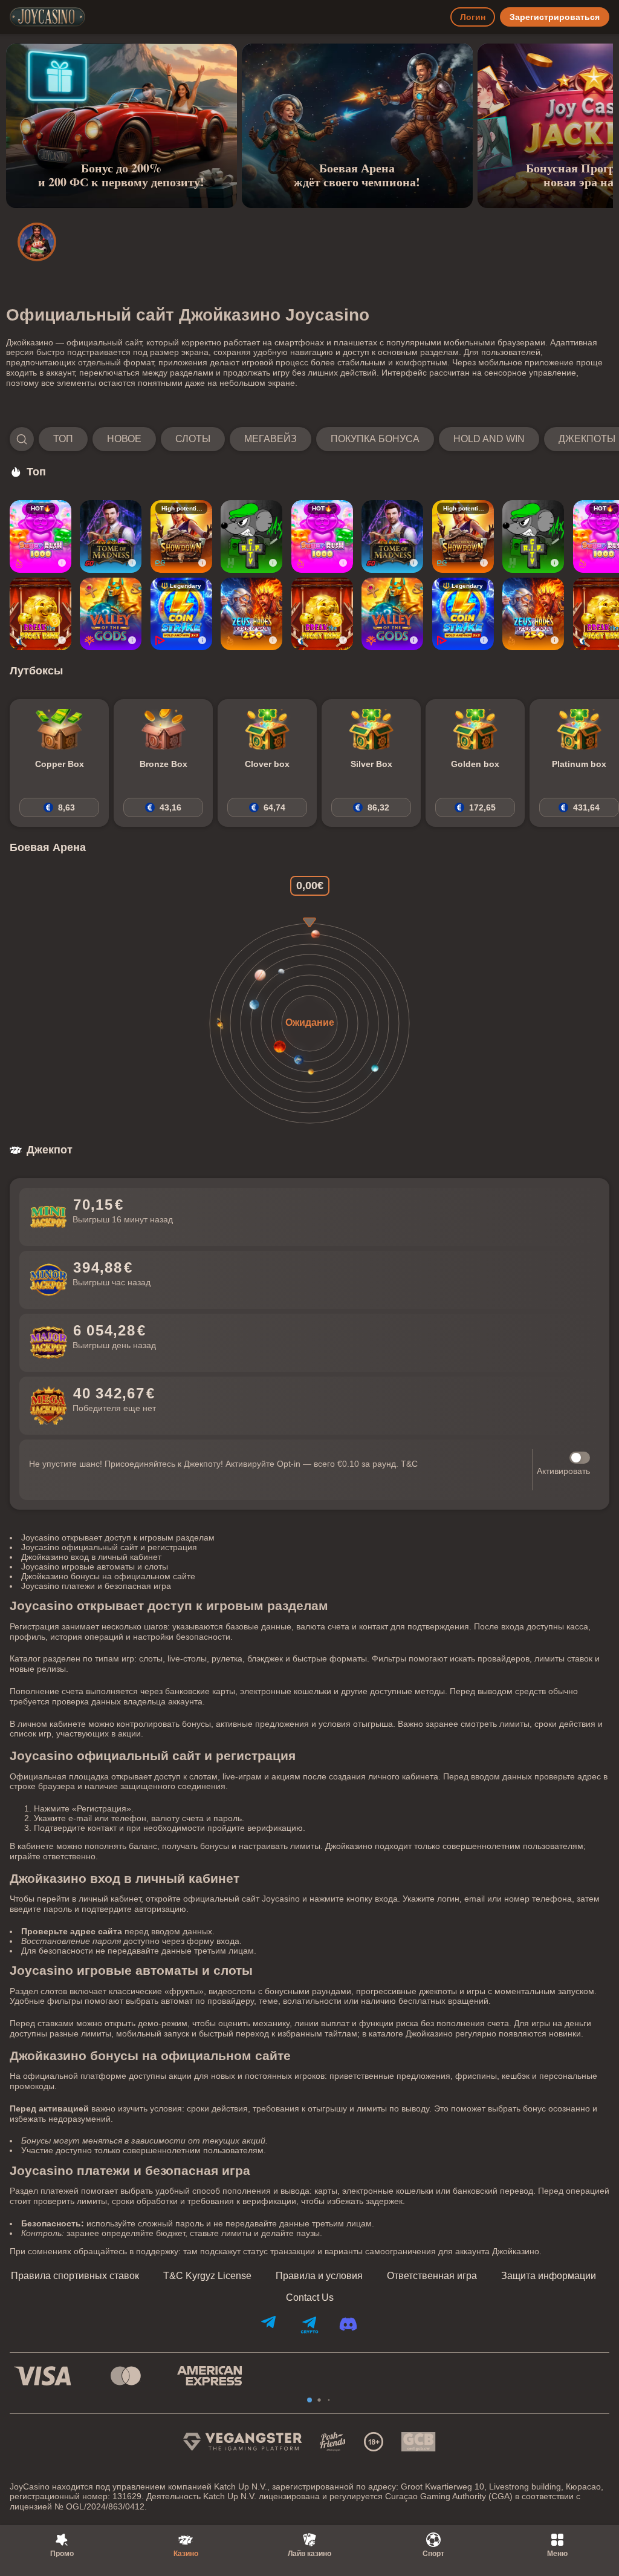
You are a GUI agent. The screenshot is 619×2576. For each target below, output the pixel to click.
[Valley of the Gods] (111, 614)
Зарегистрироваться (555, 17)
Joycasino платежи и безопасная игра (96, 1586)
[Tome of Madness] (111, 536)
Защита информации (549, 2276)
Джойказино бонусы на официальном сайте (108, 1576)
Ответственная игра (432, 2276)
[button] (309, 439)
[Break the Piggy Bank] (41, 614)
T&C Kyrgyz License (207, 2276)
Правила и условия (319, 2276)
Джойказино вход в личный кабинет (91, 1557)
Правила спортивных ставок (75, 2276)
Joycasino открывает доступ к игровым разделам (118, 1537)
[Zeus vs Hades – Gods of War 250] (251, 614)
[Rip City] (251, 536)
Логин (473, 17)
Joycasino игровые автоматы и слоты (95, 1567)
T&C (409, 1464)
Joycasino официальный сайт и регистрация (109, 1547)
